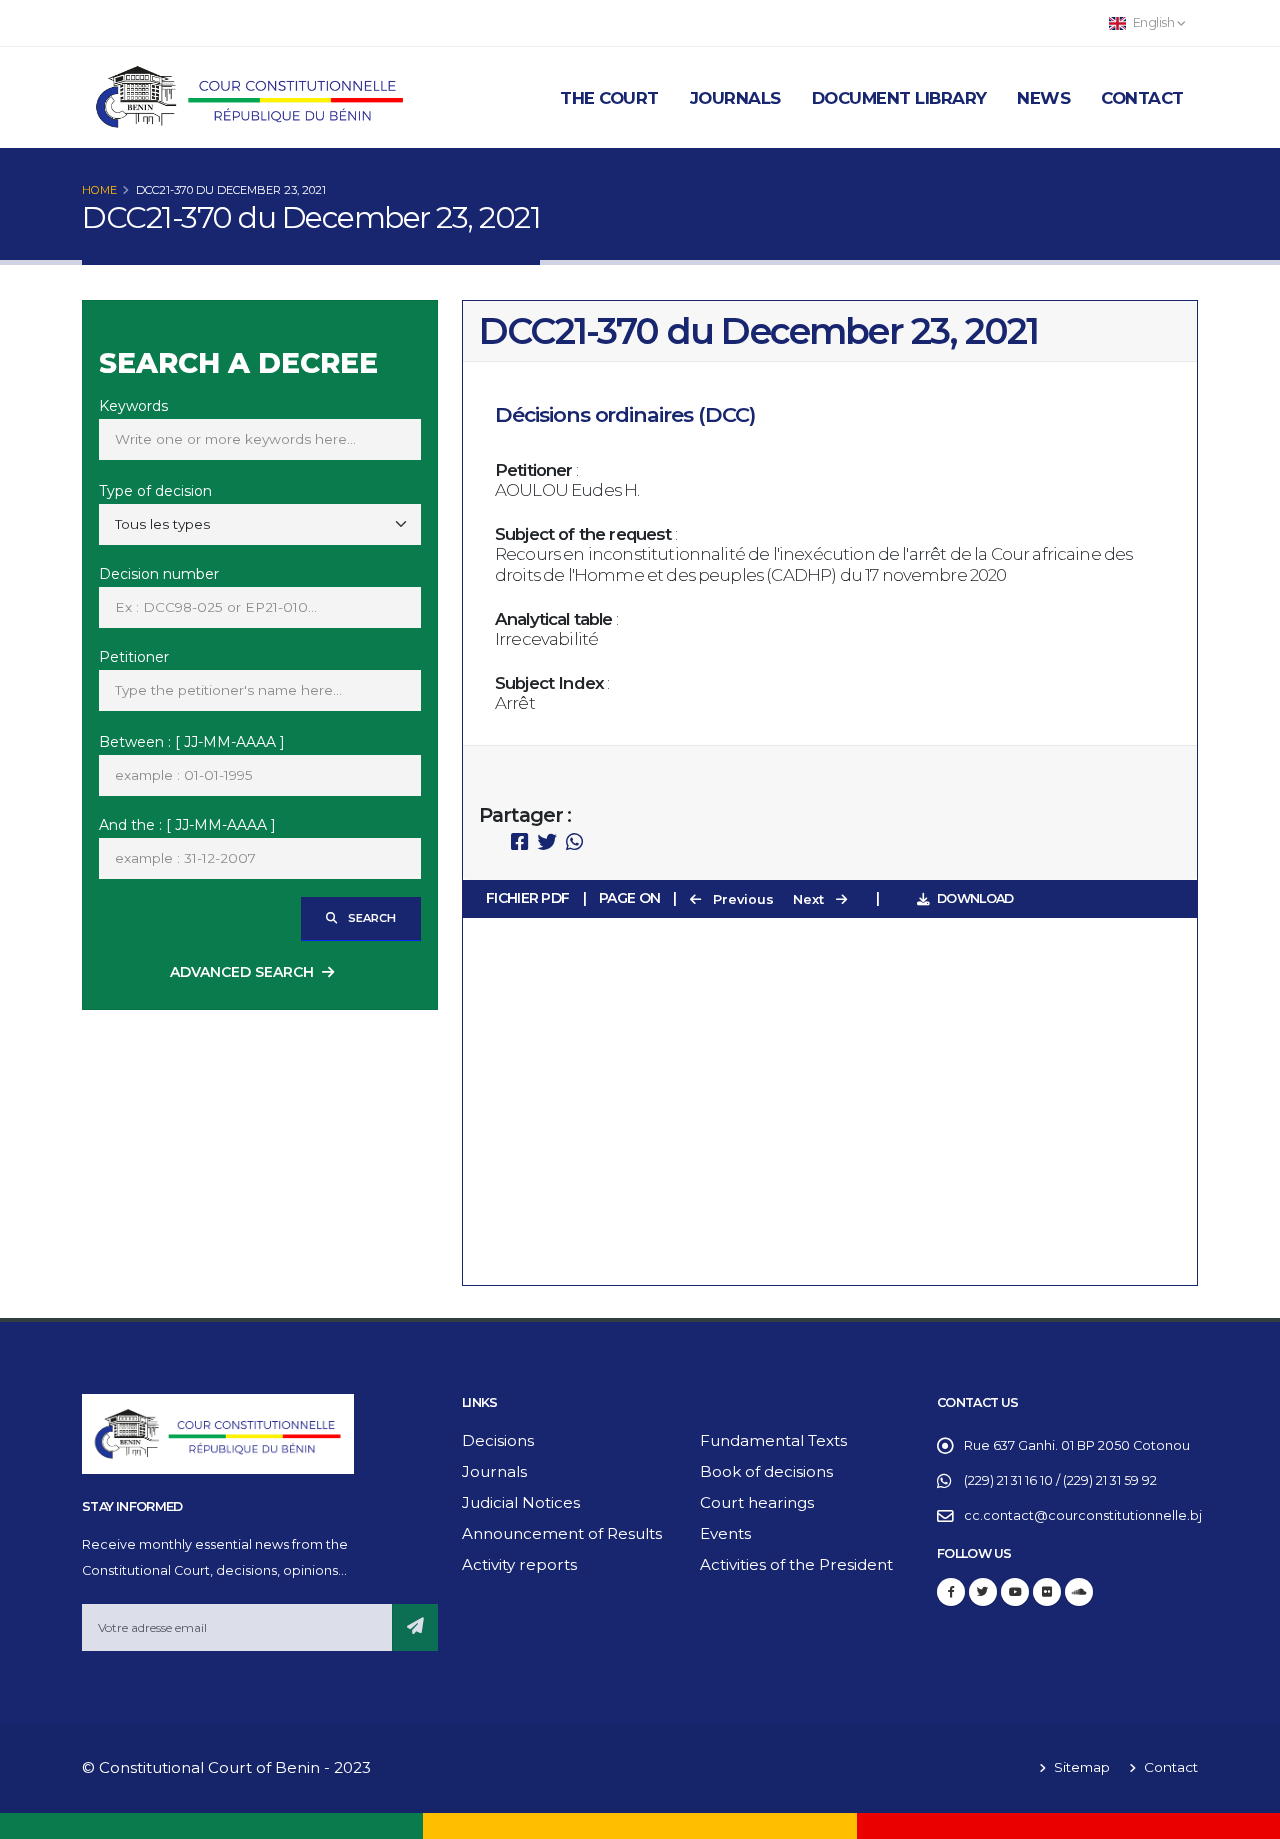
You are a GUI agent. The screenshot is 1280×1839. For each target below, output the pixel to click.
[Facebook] (951, 1592)
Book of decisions (766, 1471)
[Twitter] (983, 1592)
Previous (741, 899)
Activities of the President (796, 1564)
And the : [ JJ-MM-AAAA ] (187, 825)
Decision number (159, 574)
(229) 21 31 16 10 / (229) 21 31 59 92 (1060, 1480)
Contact (1142, 98)
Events (725, 1533)
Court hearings (757, 1502)
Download (975, 898)
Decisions (498, 1440)
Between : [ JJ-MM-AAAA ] (192, 742)
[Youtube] (1015, 1592)
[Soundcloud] (1079, 1592)
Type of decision (155, 491)
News (1043, 98)
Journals (735, 98)
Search (370, 918)
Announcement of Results (562, 1533)
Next (810, 899)
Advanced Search (242, 972)
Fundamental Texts (773, 1440)
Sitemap (1080, 1767)
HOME (99, 190)
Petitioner (134, 657)
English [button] (1153, 22)
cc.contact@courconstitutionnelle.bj (1083, 1515)
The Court (609, 98)
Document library (899, 98)
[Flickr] (1047, 1592)
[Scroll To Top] (1245, 1816)
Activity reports (519, 1564)
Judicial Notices (521, 1502)
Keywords (133, 406)
